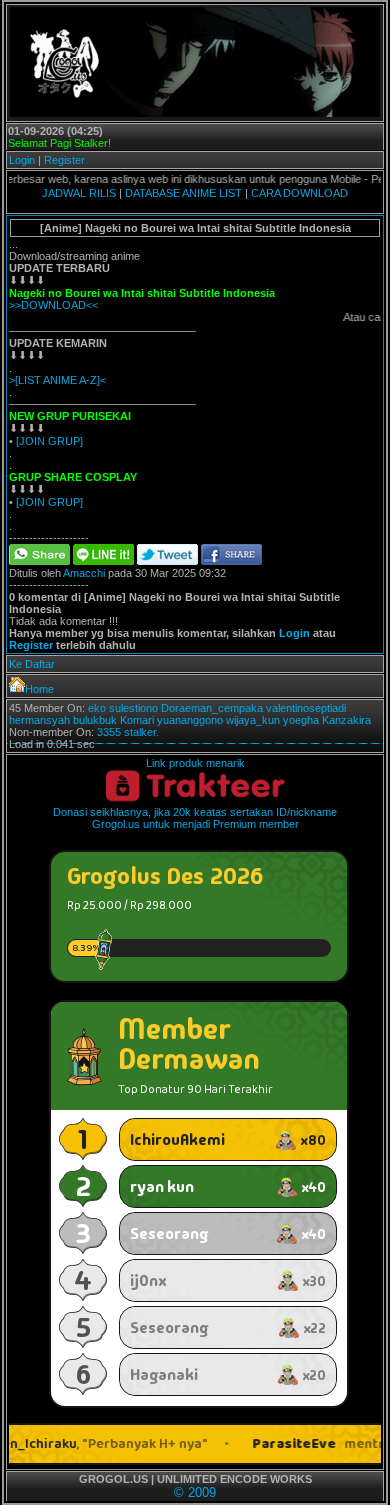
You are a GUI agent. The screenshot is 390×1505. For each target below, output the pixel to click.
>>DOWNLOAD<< (53, 305)
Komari (137, 720)
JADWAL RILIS (79, 193)
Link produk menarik (195, 763)
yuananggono (190, 720)
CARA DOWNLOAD (299, 193)
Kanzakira (346, 720)
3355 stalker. (128, 732)
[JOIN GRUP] (49, 441)
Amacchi (84, 573)
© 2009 (195, 1492)
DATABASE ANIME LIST (183, 193)
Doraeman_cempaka (212, 708)
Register (64, 160)
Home (39, 689)
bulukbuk (95, 720)
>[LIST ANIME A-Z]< (57, 380)
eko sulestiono (123, 708)
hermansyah (39, 720)
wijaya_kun (253, 720)
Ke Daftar (32, 664)
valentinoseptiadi (306, 708)
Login (22, 160)
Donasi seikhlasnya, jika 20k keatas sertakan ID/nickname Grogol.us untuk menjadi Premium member (195, 818)
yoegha (301, 720)
